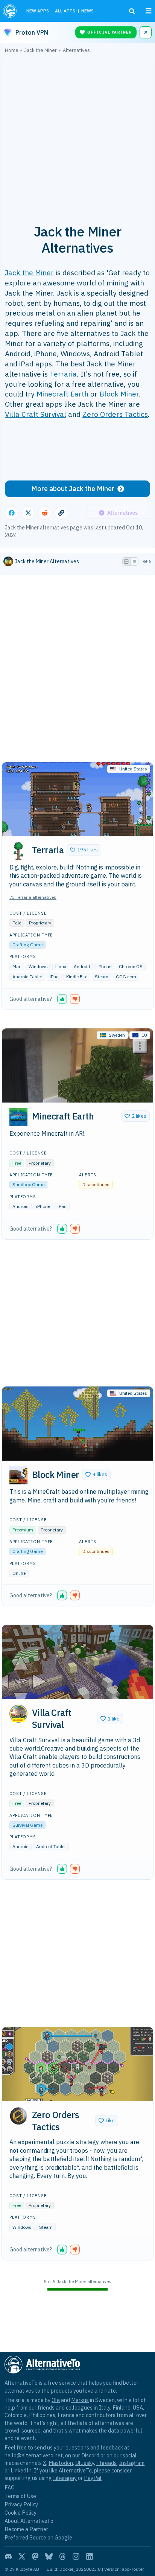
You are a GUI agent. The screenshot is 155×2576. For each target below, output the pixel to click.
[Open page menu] (149, 11)
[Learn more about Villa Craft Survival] (18, 1714)
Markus (80, 2400)
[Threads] (62, 2556)
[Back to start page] (11, 11)
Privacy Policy (21, 2504)
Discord (90, 2455)
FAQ (10, 2487)
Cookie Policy (21, 2513)
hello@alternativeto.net (34, 2455)
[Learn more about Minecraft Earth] (18, 1117)
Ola (56, 2400)
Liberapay (65, 2478)
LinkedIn (21, 2470)
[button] (84, 850)
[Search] (132, 11)
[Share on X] (28, 513)
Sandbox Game (28, 1184)
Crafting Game (27, 945)
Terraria (63, 374)
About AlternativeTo (29, 2521)
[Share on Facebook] (12, 513)
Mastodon (61, 2463)
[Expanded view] (126, 561)
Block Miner (119, 394)
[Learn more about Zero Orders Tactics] (18, 2116)
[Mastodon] (35, 2556)
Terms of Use (20, 2496)
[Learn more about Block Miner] (18, 1475)
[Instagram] (76, 2556)
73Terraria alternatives (33, 897)
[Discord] (8, 2556)
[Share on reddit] (45, 513)
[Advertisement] (77, 134)
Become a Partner (26, 2529)
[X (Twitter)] (22, 2556)
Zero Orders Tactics (115, 414)
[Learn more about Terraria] (18, 851)
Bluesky (85, 2463)
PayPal (93, 2478)
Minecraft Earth (62, 394)
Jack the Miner (29, 272)
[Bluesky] (49, 2556)
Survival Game (27, 1825)
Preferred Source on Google (38, 2537)
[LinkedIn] (90, 2556)
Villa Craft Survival (36, 414)
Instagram (132, 2463)
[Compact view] (134, 561)
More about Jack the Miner (73, 489)
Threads (106, 2463)
